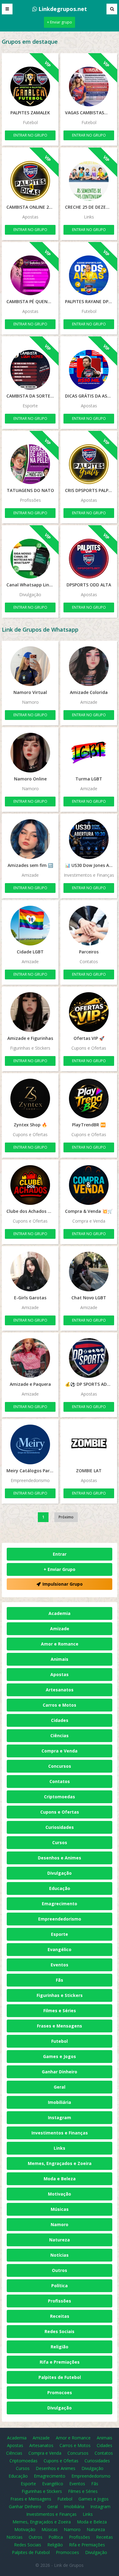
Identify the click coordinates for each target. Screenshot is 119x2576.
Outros (60, 2270)
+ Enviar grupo (60, 22)
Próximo (66, 1517)
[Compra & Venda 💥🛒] (89, 1185)
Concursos (60, 1766)
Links (60, 2148)
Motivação (60, 2194)
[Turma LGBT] (89, 753)
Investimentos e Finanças (60, 2133)
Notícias (60, 2255)
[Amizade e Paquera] (30, 1358)
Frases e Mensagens (60, 2026)
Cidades (60, 1720)
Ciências (60, 1736)
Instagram (60, 2117)
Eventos (60, 1965)
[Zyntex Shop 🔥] (30, 1099)
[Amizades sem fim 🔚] (30, 839)
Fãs (60, 1980)
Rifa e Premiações (60, 2362)
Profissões (60, 2301)
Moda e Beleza (60, 2179)
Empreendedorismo (60, 1919)
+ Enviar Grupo (60, 1569)
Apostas (60, 1674)
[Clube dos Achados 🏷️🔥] (30, 1185)
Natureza (60, 2240)
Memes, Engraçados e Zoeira (60, 2163)
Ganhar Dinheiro (60, 2072)
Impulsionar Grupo (63, 1584)
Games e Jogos (60, 2056)
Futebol (60, 2041)
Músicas (60, 2209)
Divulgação (60, 1873)
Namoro (60, 2224)
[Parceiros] (89, 926)
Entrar (60, 1554)
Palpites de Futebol (60, 2377)
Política (60, 2286)
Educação (60, 1888)
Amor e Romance (60, 1644)
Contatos (60, 1781)
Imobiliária (60, 2102)
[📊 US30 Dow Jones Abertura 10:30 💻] (89, 839)
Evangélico (60, 1949)
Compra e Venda (60, 1751)
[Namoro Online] (30, 753)
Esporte (60, 1934)
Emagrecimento (60, 1904)
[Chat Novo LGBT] (89, 1271)
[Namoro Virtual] (30, 666)
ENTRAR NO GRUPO (30, 135)
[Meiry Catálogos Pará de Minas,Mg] (30, 1444)
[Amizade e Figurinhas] (30, 1012)
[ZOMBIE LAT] (89, 1444)
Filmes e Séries (60, 2011)
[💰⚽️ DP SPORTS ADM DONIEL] (89, 1358)
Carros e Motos (60, 1705)
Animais (60, 1659)
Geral (60, 2087)
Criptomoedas (60, 1797)
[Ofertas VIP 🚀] (89, 1012)
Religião (60, 2347)
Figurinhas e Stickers (60, 1995)
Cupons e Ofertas (60, 1812)
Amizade (60, 1629)
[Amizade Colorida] (89, 666)
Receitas (60, 2316)
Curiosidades (60, 1827)
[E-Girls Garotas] (30, 1271)
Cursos (60, 1842)
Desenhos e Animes (60, 1858)
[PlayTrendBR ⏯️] (89, 1099)
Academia (60, 1613)
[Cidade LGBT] (30, 926)
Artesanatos (60, 1690)
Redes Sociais (60, 2331)
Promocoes (60, 2393)
